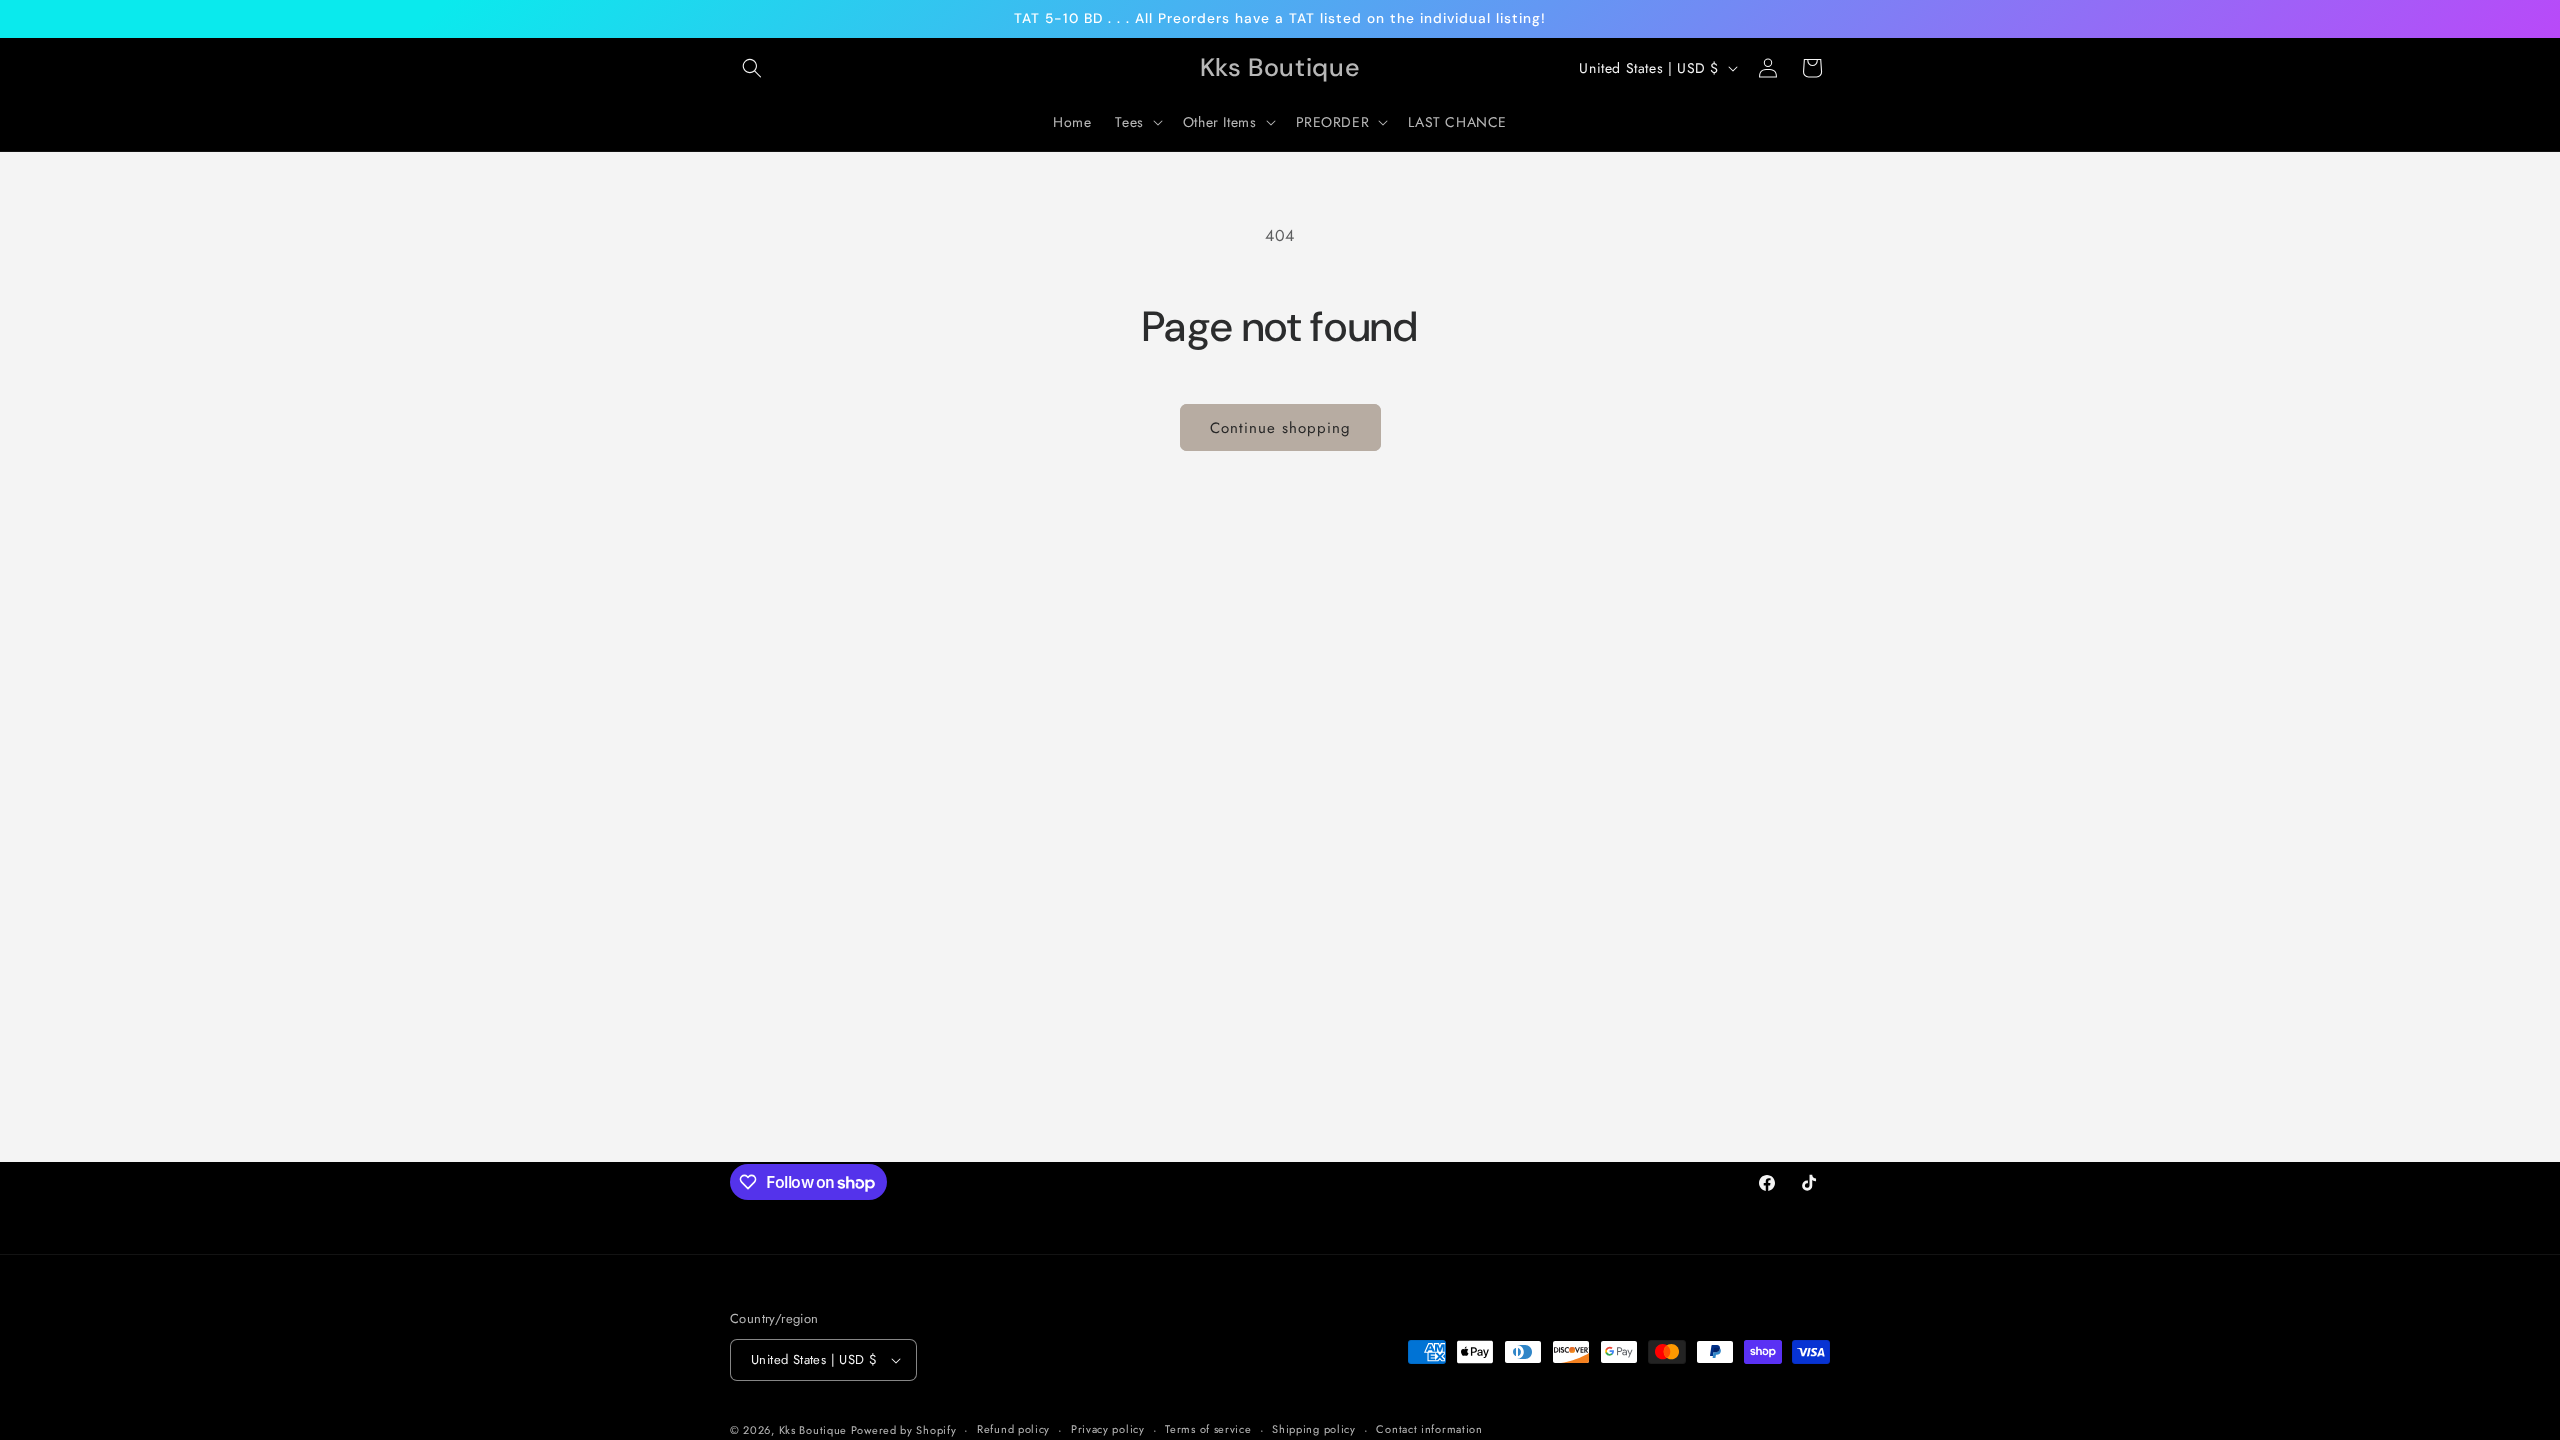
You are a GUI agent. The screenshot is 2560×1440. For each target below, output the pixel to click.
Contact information (1429, 1429)
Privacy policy (1108, 1429)
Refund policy (1013, 1429)
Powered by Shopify (904, 1430)
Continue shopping (1280, 428)
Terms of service (1208, 1429)
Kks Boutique (815, 1430)
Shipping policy (1314, 1429)
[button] (752, 68)
